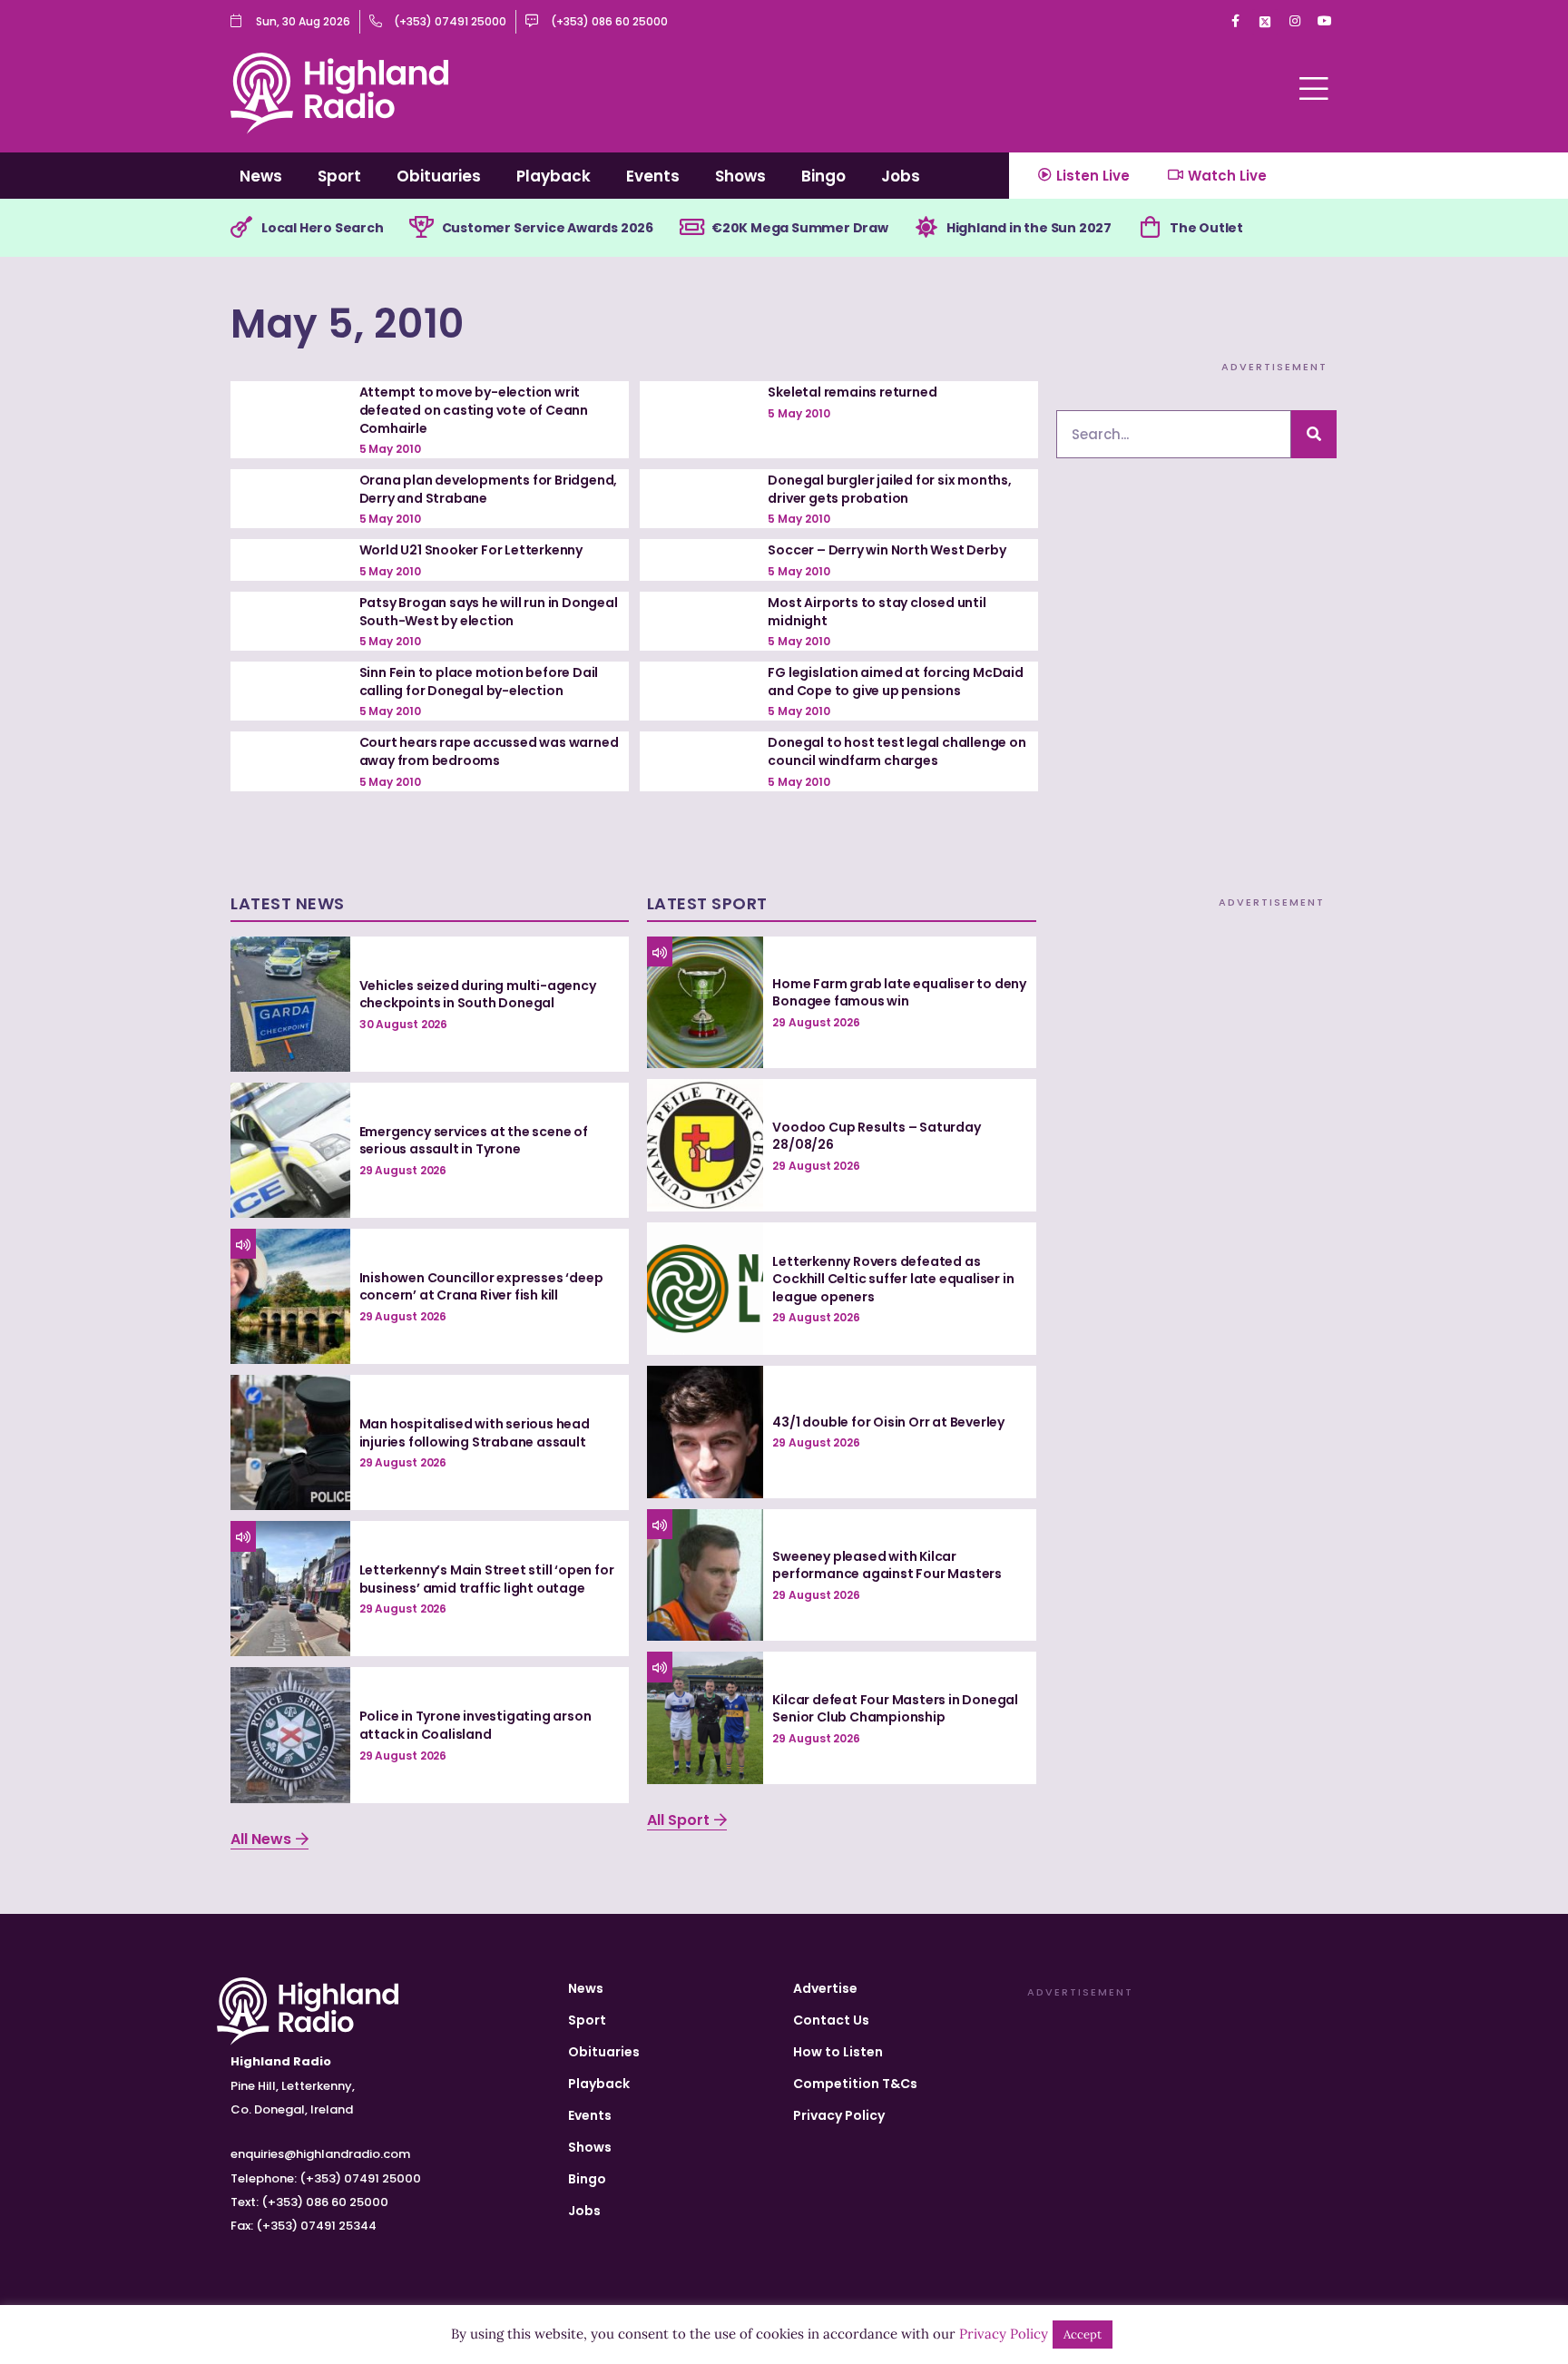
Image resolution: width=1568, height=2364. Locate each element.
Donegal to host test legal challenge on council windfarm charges (897, 751)
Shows (740, 176)
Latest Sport (707, 903)
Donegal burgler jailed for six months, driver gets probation (889, 489)
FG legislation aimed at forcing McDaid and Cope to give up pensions (895, 682)
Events (653, 176)
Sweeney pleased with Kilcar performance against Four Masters (887, 1565)
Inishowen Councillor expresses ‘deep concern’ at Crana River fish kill (481, 1287)
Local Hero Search (323, 228)
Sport (339, 176)
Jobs (901, 176)
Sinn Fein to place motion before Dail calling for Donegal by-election (479, 682)
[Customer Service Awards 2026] (422, 228)
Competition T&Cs (855, 2084)
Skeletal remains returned (852, 392)
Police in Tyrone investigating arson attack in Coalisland (475, 1725)
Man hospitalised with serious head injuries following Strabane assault (475, 1433)
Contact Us (831, 2020)
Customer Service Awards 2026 (548, 228)
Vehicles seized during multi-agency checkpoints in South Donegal (478, 995)
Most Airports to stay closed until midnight (877, 612)
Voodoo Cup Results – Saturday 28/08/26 (876, 1136)
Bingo (823, 176)
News (261, 176)
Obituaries (439, 176)
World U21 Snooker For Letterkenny (471, 550)
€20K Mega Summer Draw (800, 228)
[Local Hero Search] (241, 228)
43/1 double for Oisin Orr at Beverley (888, 1422)
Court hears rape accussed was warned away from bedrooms (489, 751)
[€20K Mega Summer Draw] (691, 228)
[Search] (1314, 434)
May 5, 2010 (348, 324)
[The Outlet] (1150, 228)
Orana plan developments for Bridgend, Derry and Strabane (489, 489)
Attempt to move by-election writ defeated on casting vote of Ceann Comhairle (474, 410)
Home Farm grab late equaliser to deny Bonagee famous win (899, 993)
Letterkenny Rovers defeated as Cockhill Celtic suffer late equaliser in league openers (893, 1279)
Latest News (288, 903)
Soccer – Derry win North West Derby (887, 550)
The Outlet (1206, 228)
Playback (554, 176)
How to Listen (838, 2052)
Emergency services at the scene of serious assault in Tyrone (474, 1141)
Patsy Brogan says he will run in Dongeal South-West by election (489, 612)
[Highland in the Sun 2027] (926, 228)
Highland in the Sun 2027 (1029, 228)
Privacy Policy (839, 2115)
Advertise (825, 1988)
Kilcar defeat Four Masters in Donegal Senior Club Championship (895, 1709)
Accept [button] (1083, 2335)
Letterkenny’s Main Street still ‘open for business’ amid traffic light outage (487, 1579)
